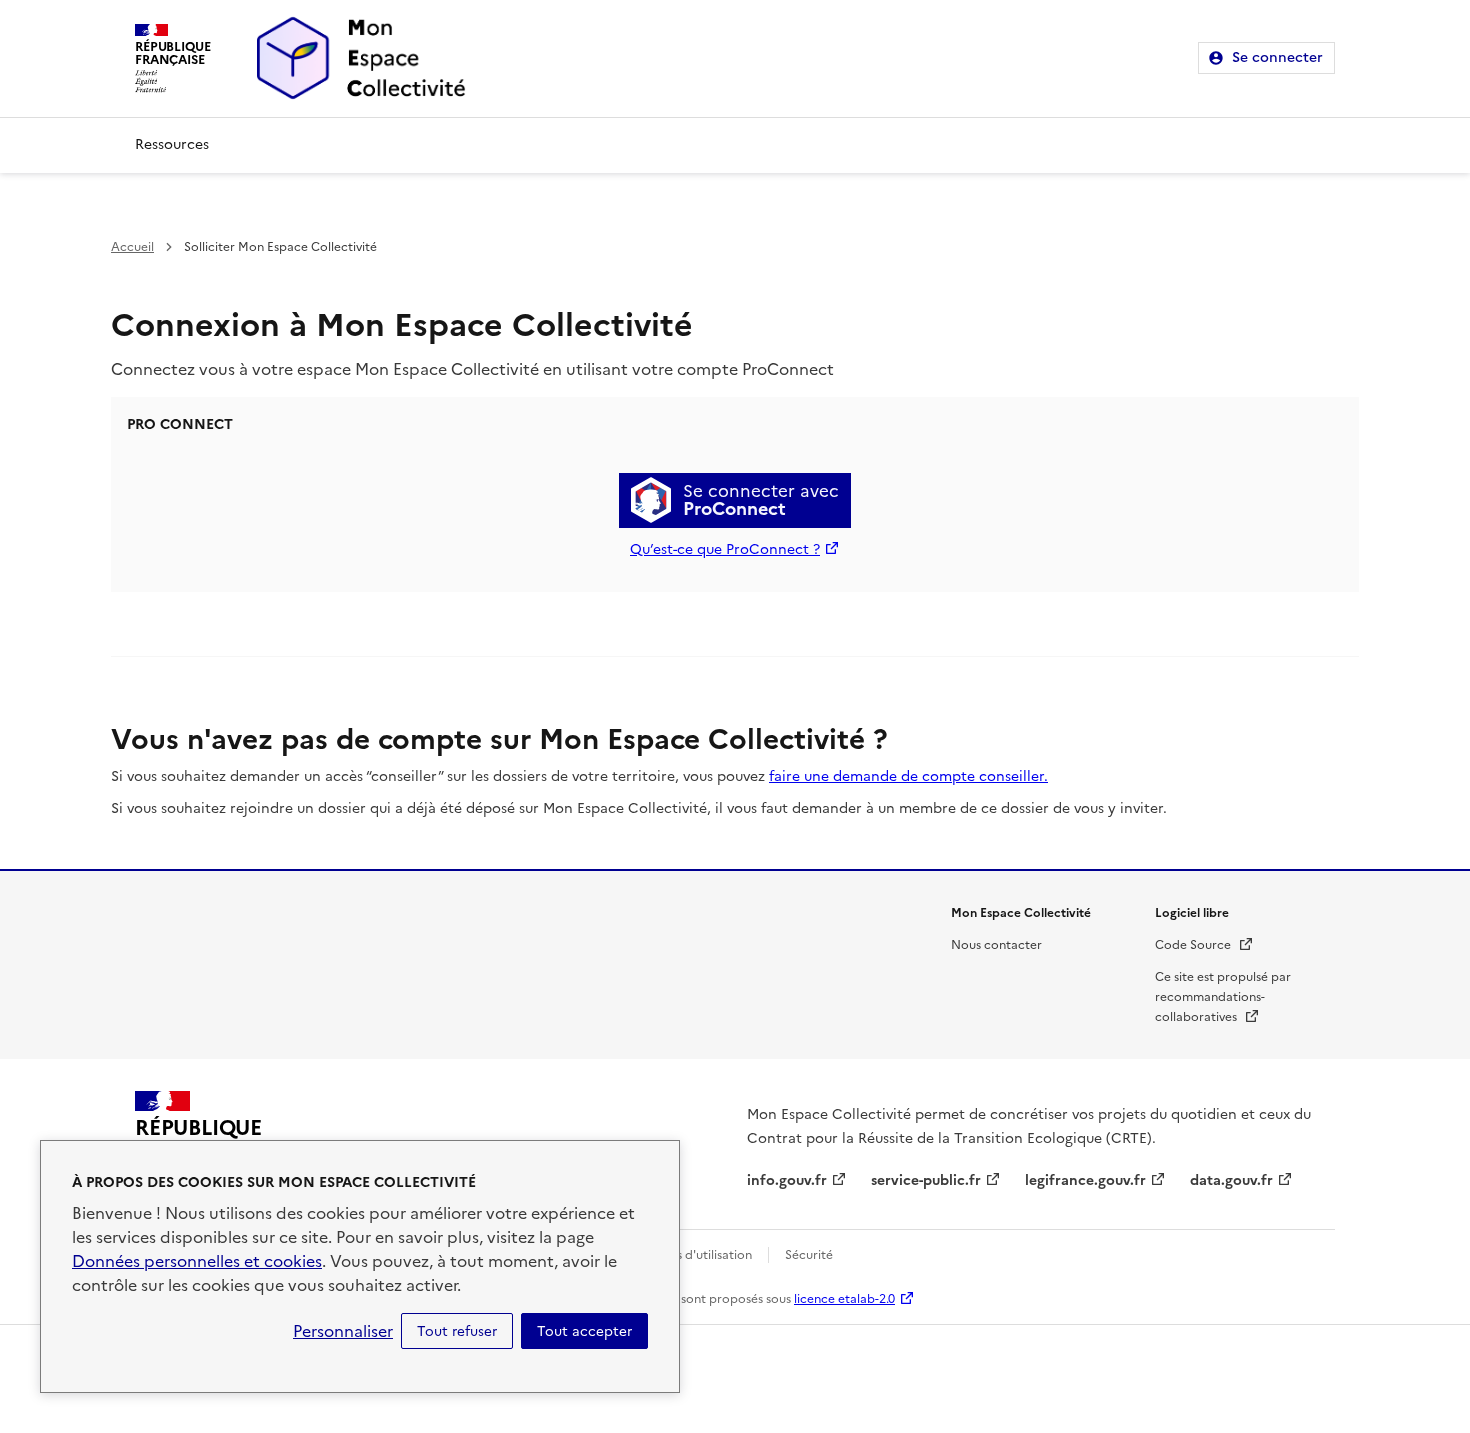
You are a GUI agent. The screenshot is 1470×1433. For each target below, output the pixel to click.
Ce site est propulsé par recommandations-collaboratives (1223, 997)
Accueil (132, 247)
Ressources (172, 144)
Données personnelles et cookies (197, 1261)
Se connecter (1277, 57)
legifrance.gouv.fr (1085, 1180)
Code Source (1204, 945)
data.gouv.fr (1231, 1180)
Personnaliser (343, 1331)
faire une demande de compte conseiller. (908, 776)
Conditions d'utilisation (685, 1255)
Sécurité (809, 1255)
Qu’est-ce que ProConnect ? (725, 549)
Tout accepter (584, 1331)
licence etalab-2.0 (844, 1299)
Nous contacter (996, 945)
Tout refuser (457, 1331)
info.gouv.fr (787, 1180)
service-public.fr (926, 1180)
